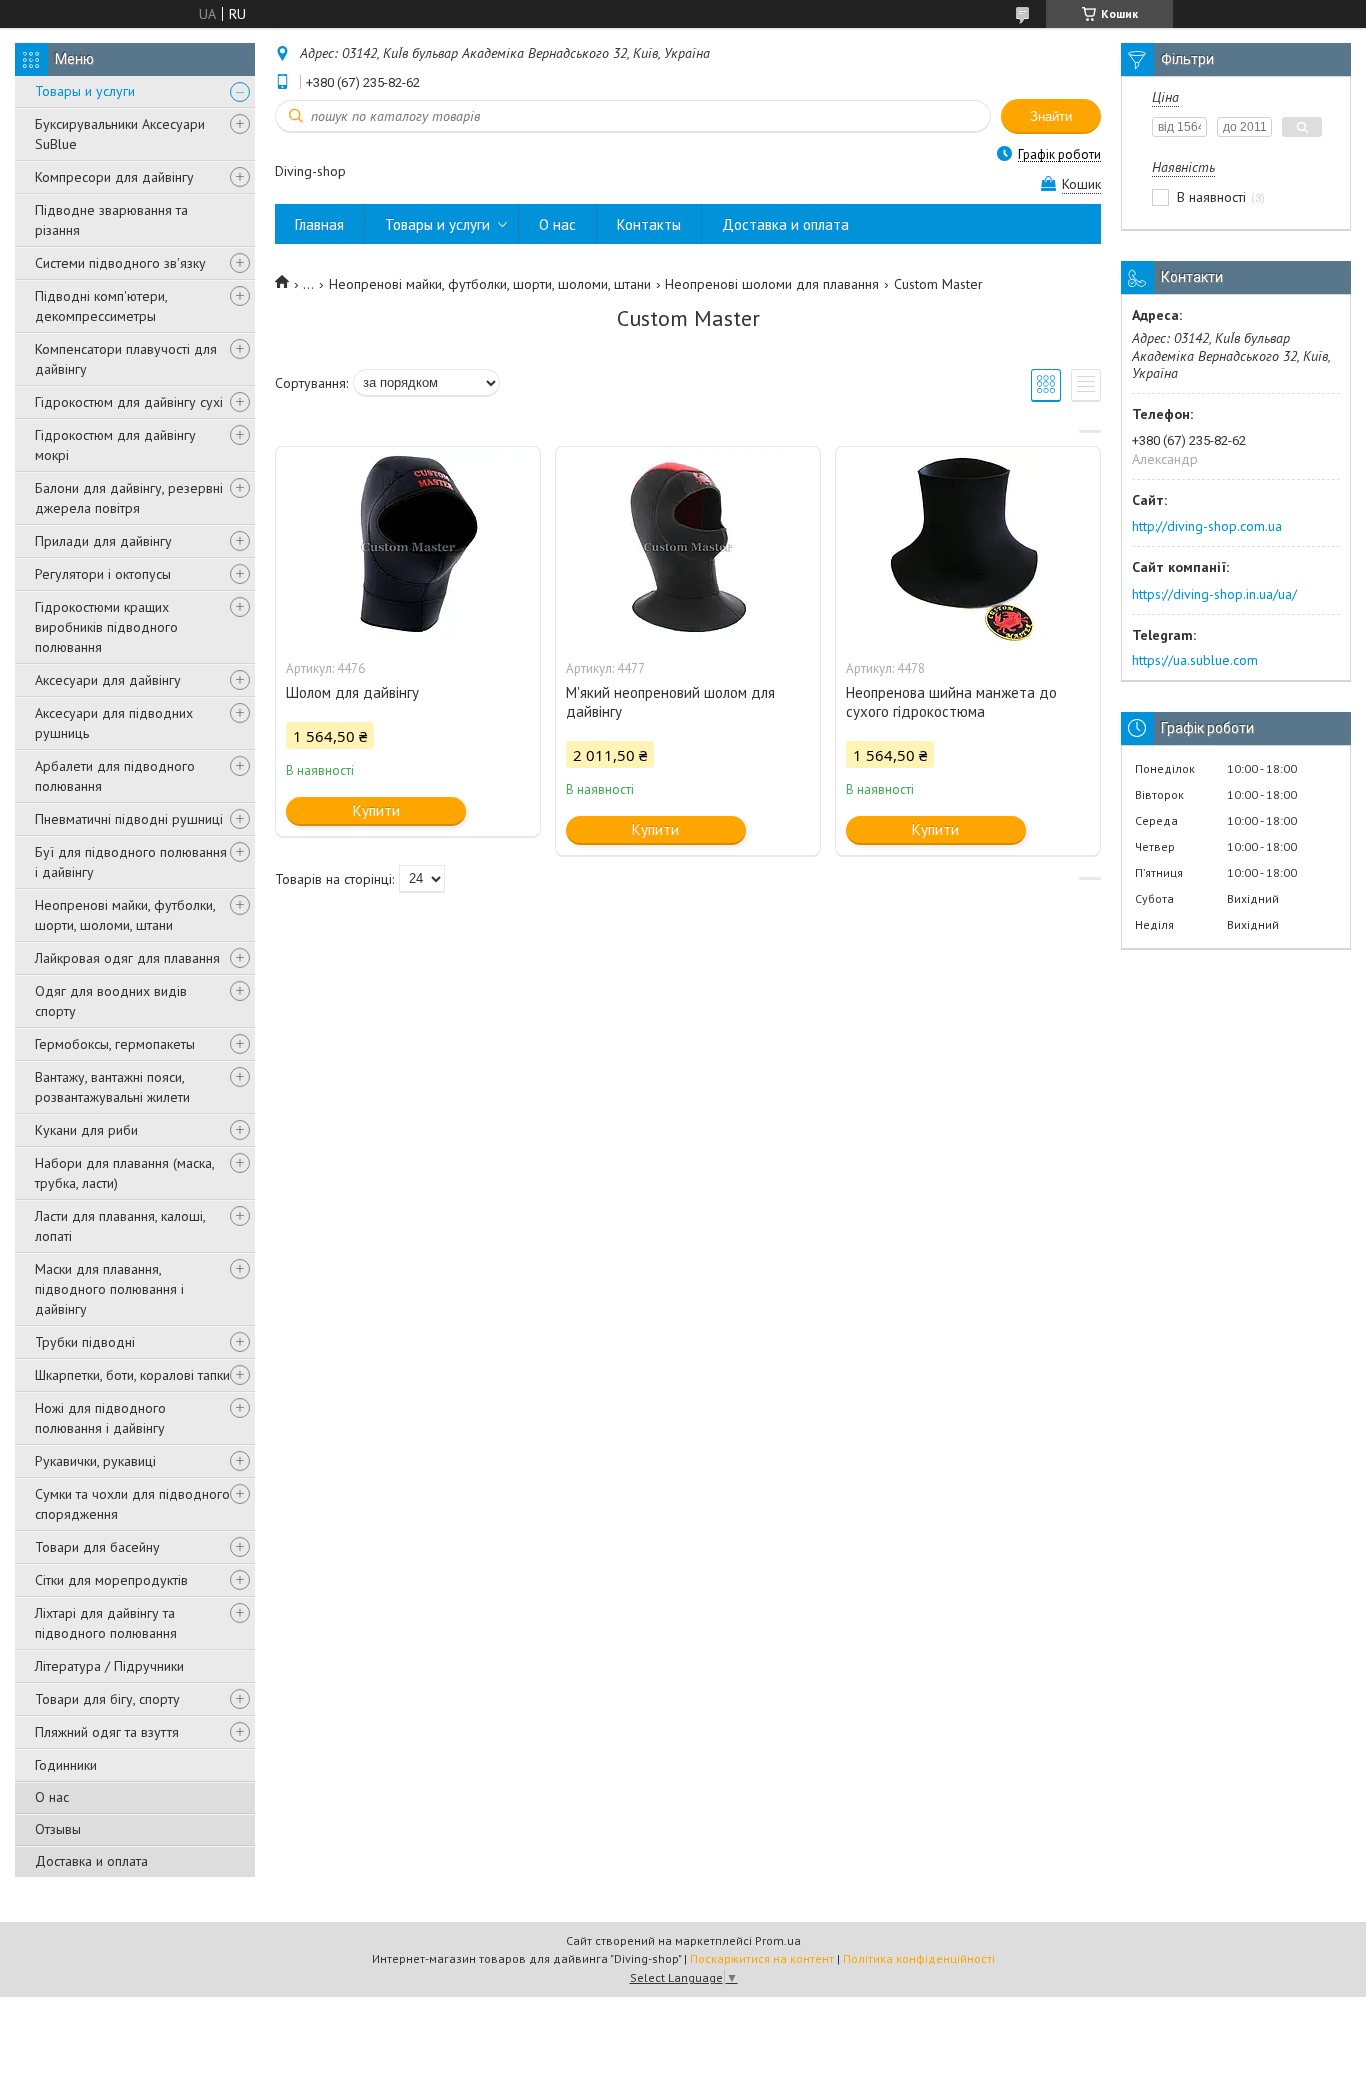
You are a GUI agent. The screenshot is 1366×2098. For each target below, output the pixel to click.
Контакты (649, 224)
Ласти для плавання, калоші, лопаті (120, 1226)
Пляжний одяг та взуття (107, 1732)
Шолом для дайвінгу (352, 692)
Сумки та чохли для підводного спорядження (132, 1504)
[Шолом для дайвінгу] (408, 547)
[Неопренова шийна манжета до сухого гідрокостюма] (968, 547)
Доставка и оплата (91, 1861)
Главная (319, 224)
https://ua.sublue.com (1195, 660)
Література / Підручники (109, 1666)
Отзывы (58, 1829)
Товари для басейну (97, 1547)
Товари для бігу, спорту (107, 1699)
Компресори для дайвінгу (114, 177)
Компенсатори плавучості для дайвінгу (126, 359)
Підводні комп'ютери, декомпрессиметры (101, 306)
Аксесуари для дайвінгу (108, 680)
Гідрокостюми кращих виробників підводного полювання (106, 627)
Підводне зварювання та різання (111, 220)
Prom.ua (778, 1940)
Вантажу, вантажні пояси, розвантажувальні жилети (112, 1087)
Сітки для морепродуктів (111, 1580)
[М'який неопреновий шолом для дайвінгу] (688, 547)
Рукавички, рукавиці (95, 1461)
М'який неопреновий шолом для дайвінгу (670, 702)
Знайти (1051, 116)
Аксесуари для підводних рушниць (114, 723)
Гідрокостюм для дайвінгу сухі (129, 402)
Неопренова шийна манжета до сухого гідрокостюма (951, 702)
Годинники (66, 1765)
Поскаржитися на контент (762, 1958)
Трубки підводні (85, 1342)
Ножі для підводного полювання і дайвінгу (100, 1418)
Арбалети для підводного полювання (115, 776)
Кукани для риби (86, 1130)
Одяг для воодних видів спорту (111, 1001)
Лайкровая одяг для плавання (127, 958)
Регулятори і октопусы (103, 574)
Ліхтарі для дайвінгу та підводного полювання (106, 1623)
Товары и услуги (85, 91)
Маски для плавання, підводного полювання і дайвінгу (109, 1289)
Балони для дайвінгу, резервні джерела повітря (129, 498)
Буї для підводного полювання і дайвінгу (131, 862)
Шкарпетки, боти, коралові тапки (132, 1375)
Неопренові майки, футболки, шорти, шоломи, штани (125, 915)
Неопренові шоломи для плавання (772, 284)
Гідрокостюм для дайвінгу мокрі (115, 445)
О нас (52, 1797)
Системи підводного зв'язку (120, 263)
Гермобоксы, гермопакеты (115, 1044)
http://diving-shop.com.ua (1207, 526)
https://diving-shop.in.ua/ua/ (1214, 594)
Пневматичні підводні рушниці (129, 819)
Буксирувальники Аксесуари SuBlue (120, 134)
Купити (376, 810)
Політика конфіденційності (919, 1958)
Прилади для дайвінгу (103, 541)
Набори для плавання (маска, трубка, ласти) (124, 1173)
